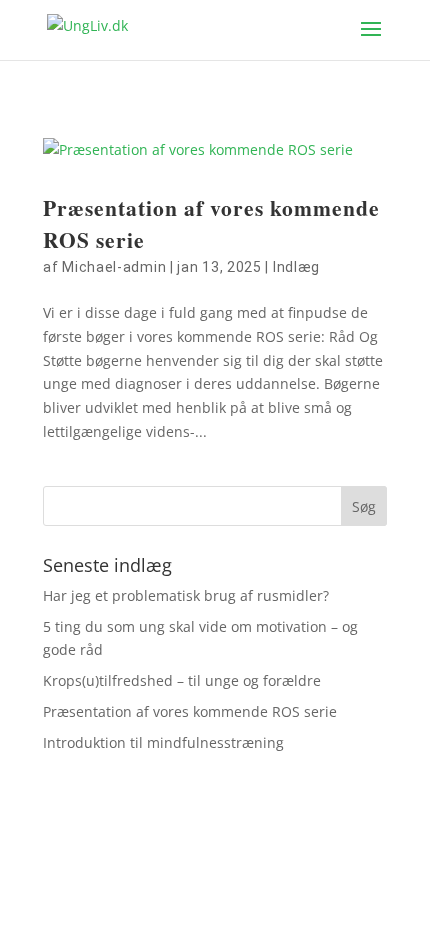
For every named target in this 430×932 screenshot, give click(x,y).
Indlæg (296, 267)
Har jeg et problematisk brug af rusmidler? (186, 595)
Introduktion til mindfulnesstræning (163, 742)
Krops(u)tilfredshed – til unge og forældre (182, 680)
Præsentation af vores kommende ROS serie (190, 711)
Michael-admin (114, 267)
